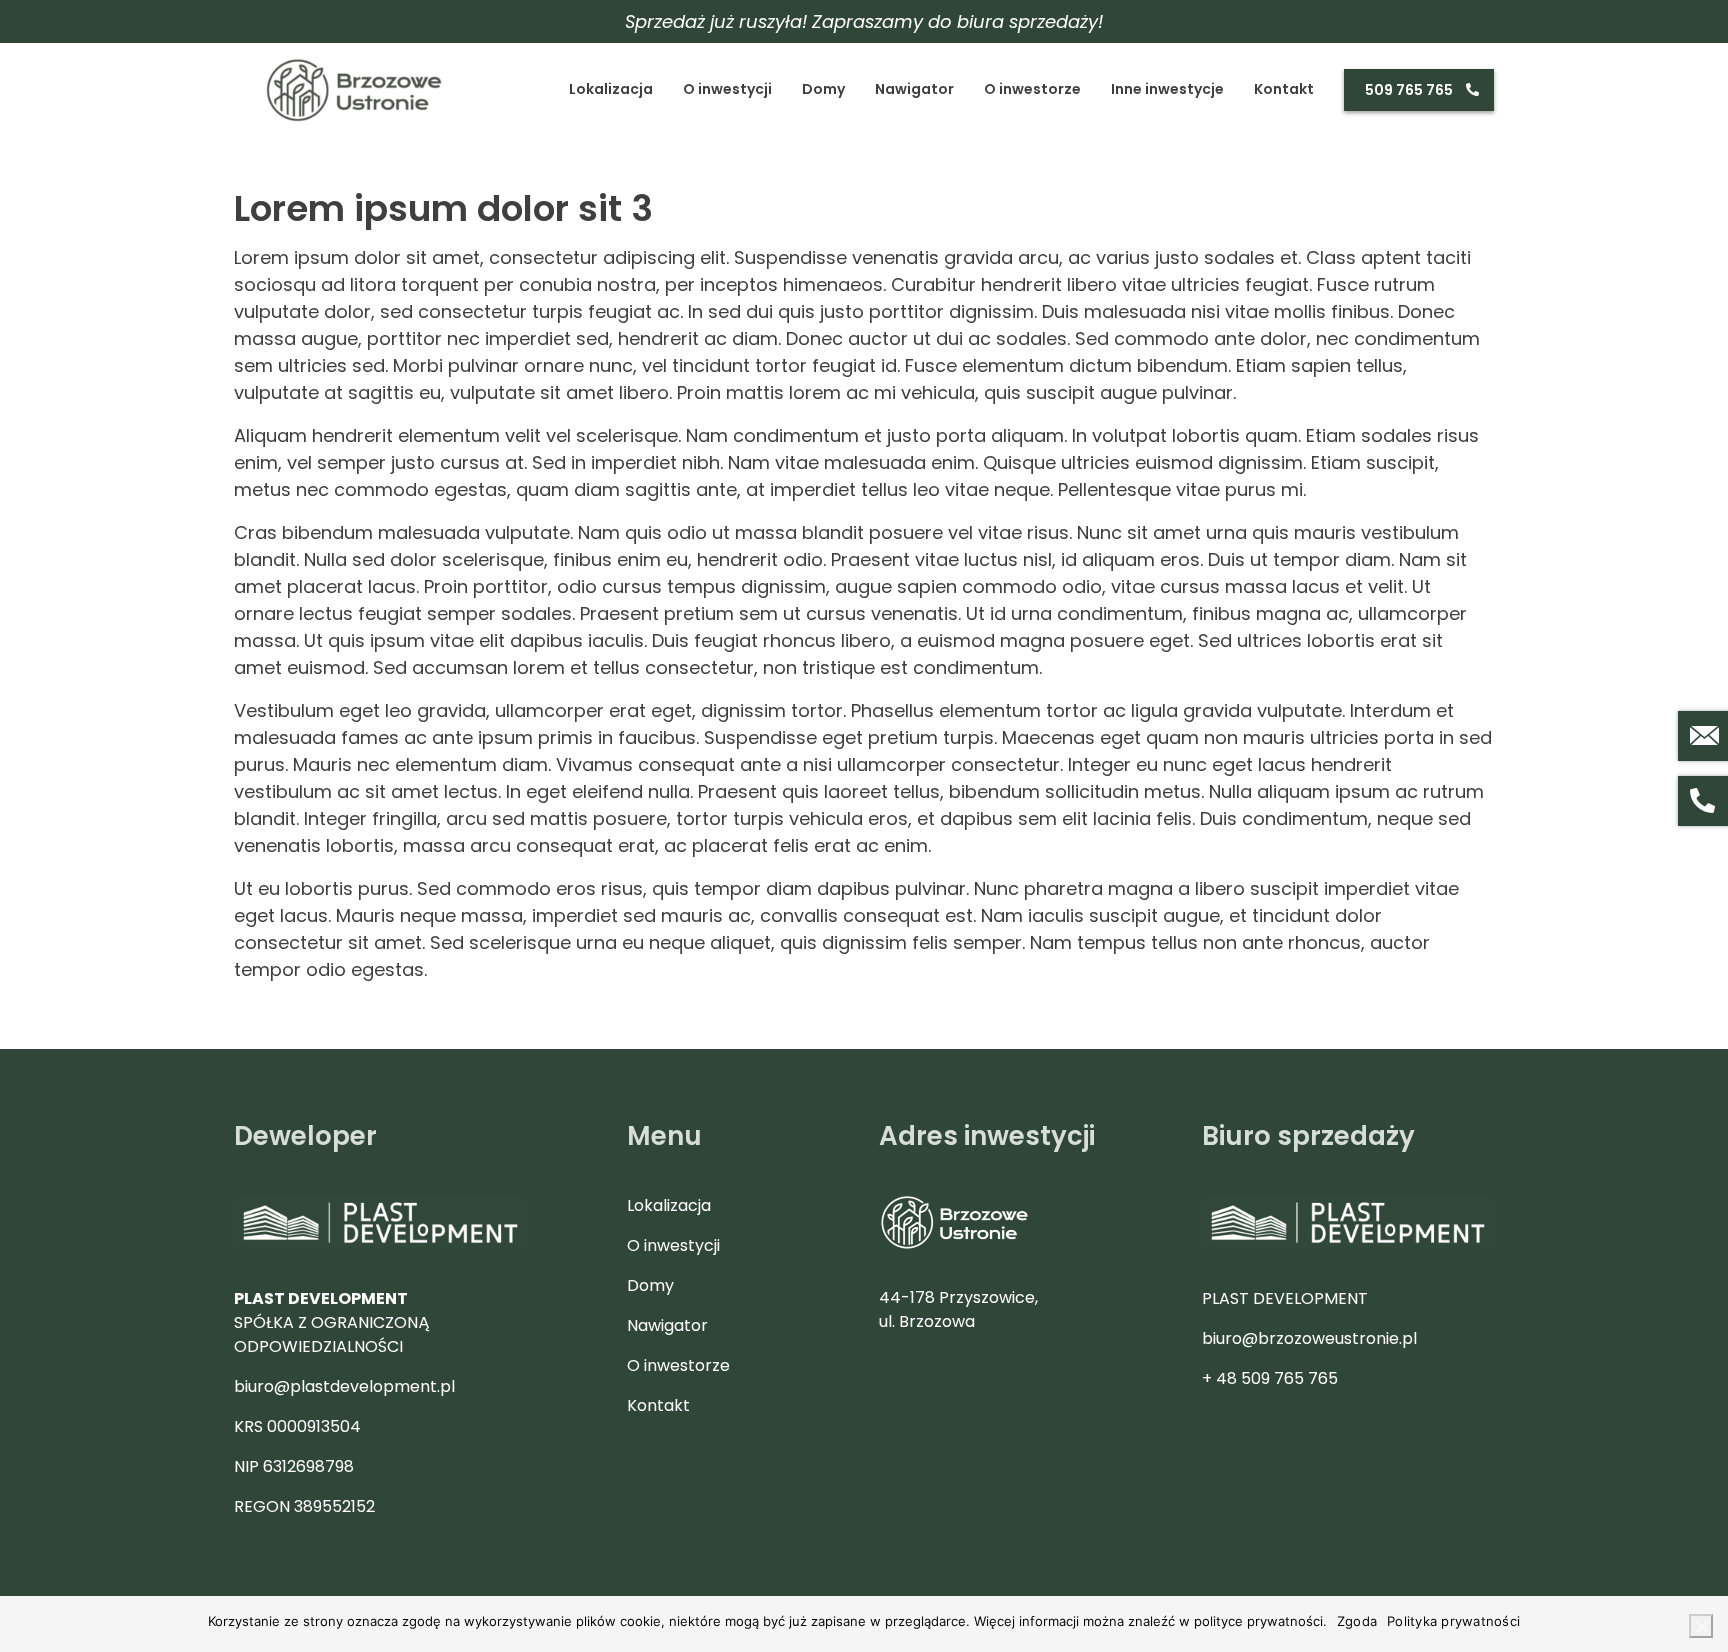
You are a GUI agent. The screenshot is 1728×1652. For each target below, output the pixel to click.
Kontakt (1284, 89)
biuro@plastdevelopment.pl (344, 1386)
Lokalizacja (611, 89)
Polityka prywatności (1453, 1621)
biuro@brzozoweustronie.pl (1309, 1338)
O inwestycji (727, 89)
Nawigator (914, 89)
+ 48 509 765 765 (1270, 1378)
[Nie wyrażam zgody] (1701, 1626)
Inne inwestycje (1167, 89)
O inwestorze (1032, 89)
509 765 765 (1409, 90)
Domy (823, 89)
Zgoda (1357, 1621)
